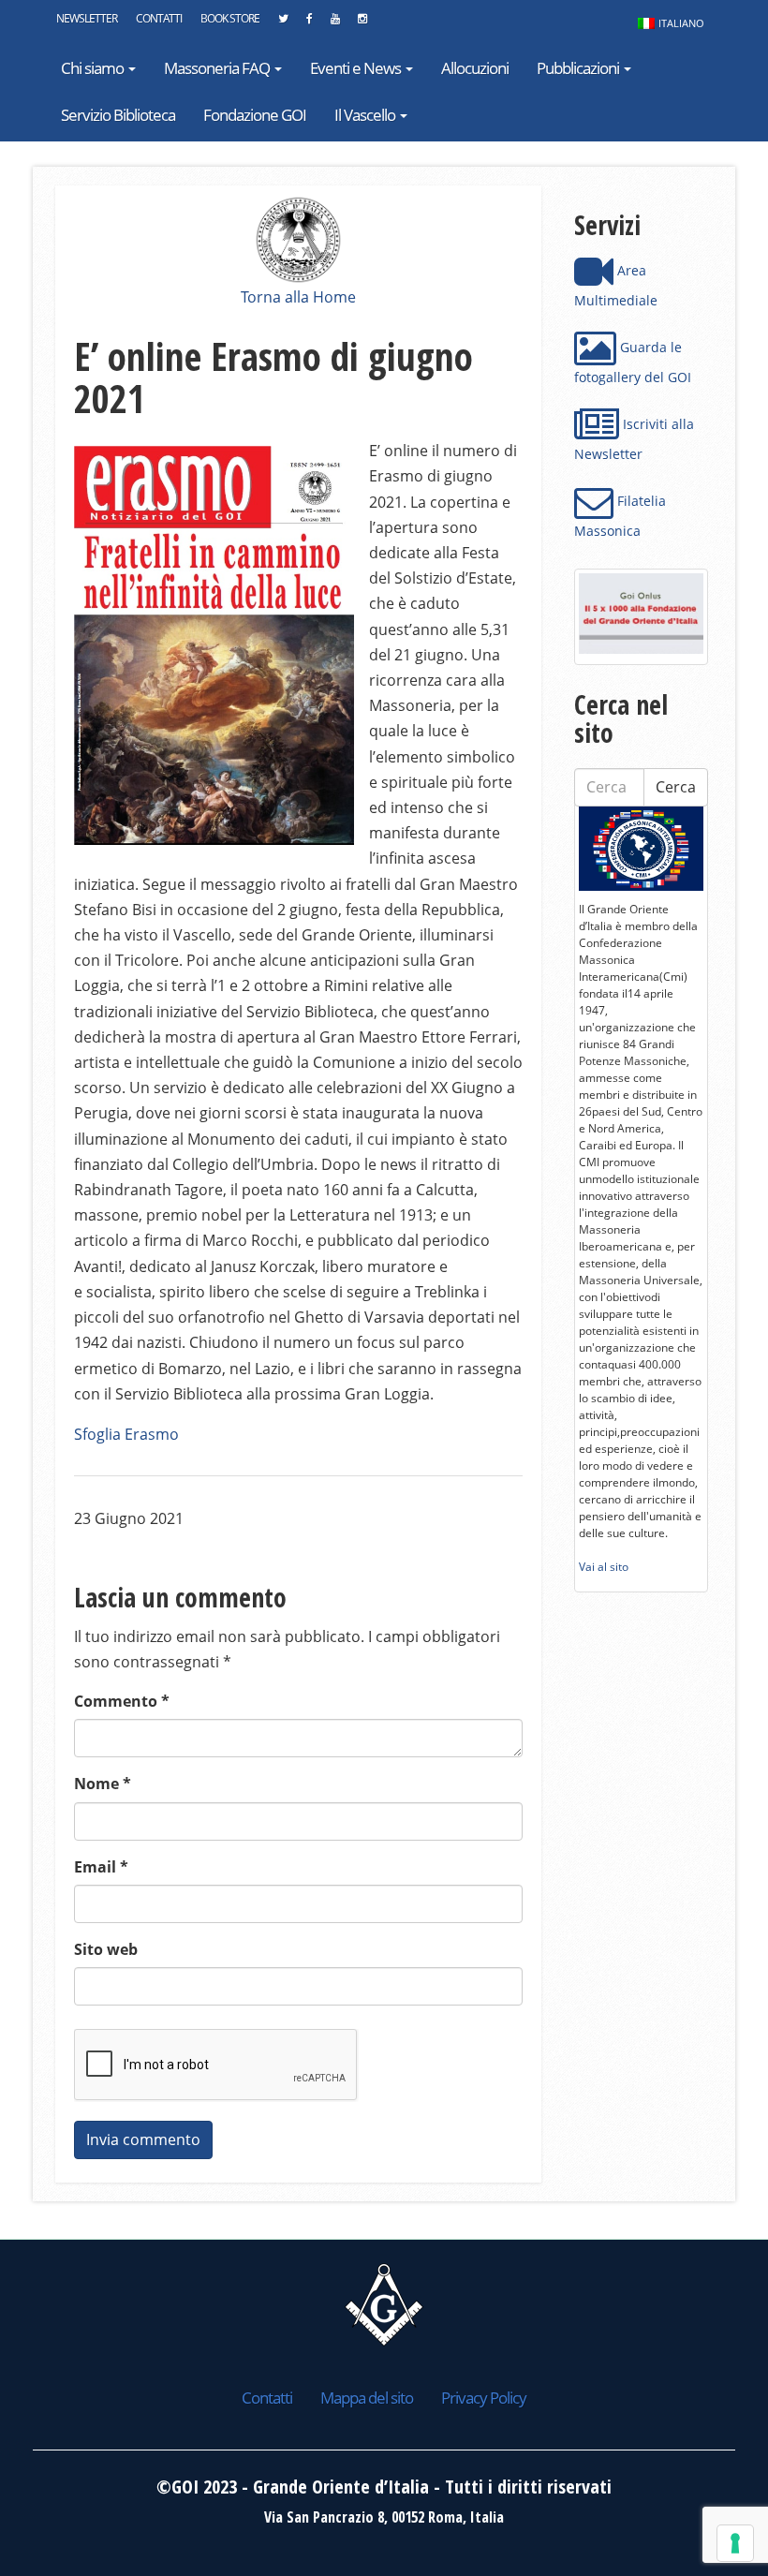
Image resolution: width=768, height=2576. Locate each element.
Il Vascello (366, 115)
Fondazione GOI (255, 115)
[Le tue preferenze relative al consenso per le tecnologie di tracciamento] (735, 2543)
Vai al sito (604, 1567)
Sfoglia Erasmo (126, 1434)
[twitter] (283, 23)
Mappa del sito (367, 2398)
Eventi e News (357, 68)
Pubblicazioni (579, 68)
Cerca (676, 787)
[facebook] (309, 23)
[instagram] (362, 23)
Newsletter (87, 18)
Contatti (159, 18)
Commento (122, 1701)
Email (101, 1867)
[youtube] (335, 23)
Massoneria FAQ (218, 68)
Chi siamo (94, 68)
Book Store (230, 18)
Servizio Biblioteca (118, 115)
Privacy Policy (484, 2398)
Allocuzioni (475, 68)
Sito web (106, 1949)
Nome (103, 1784)
